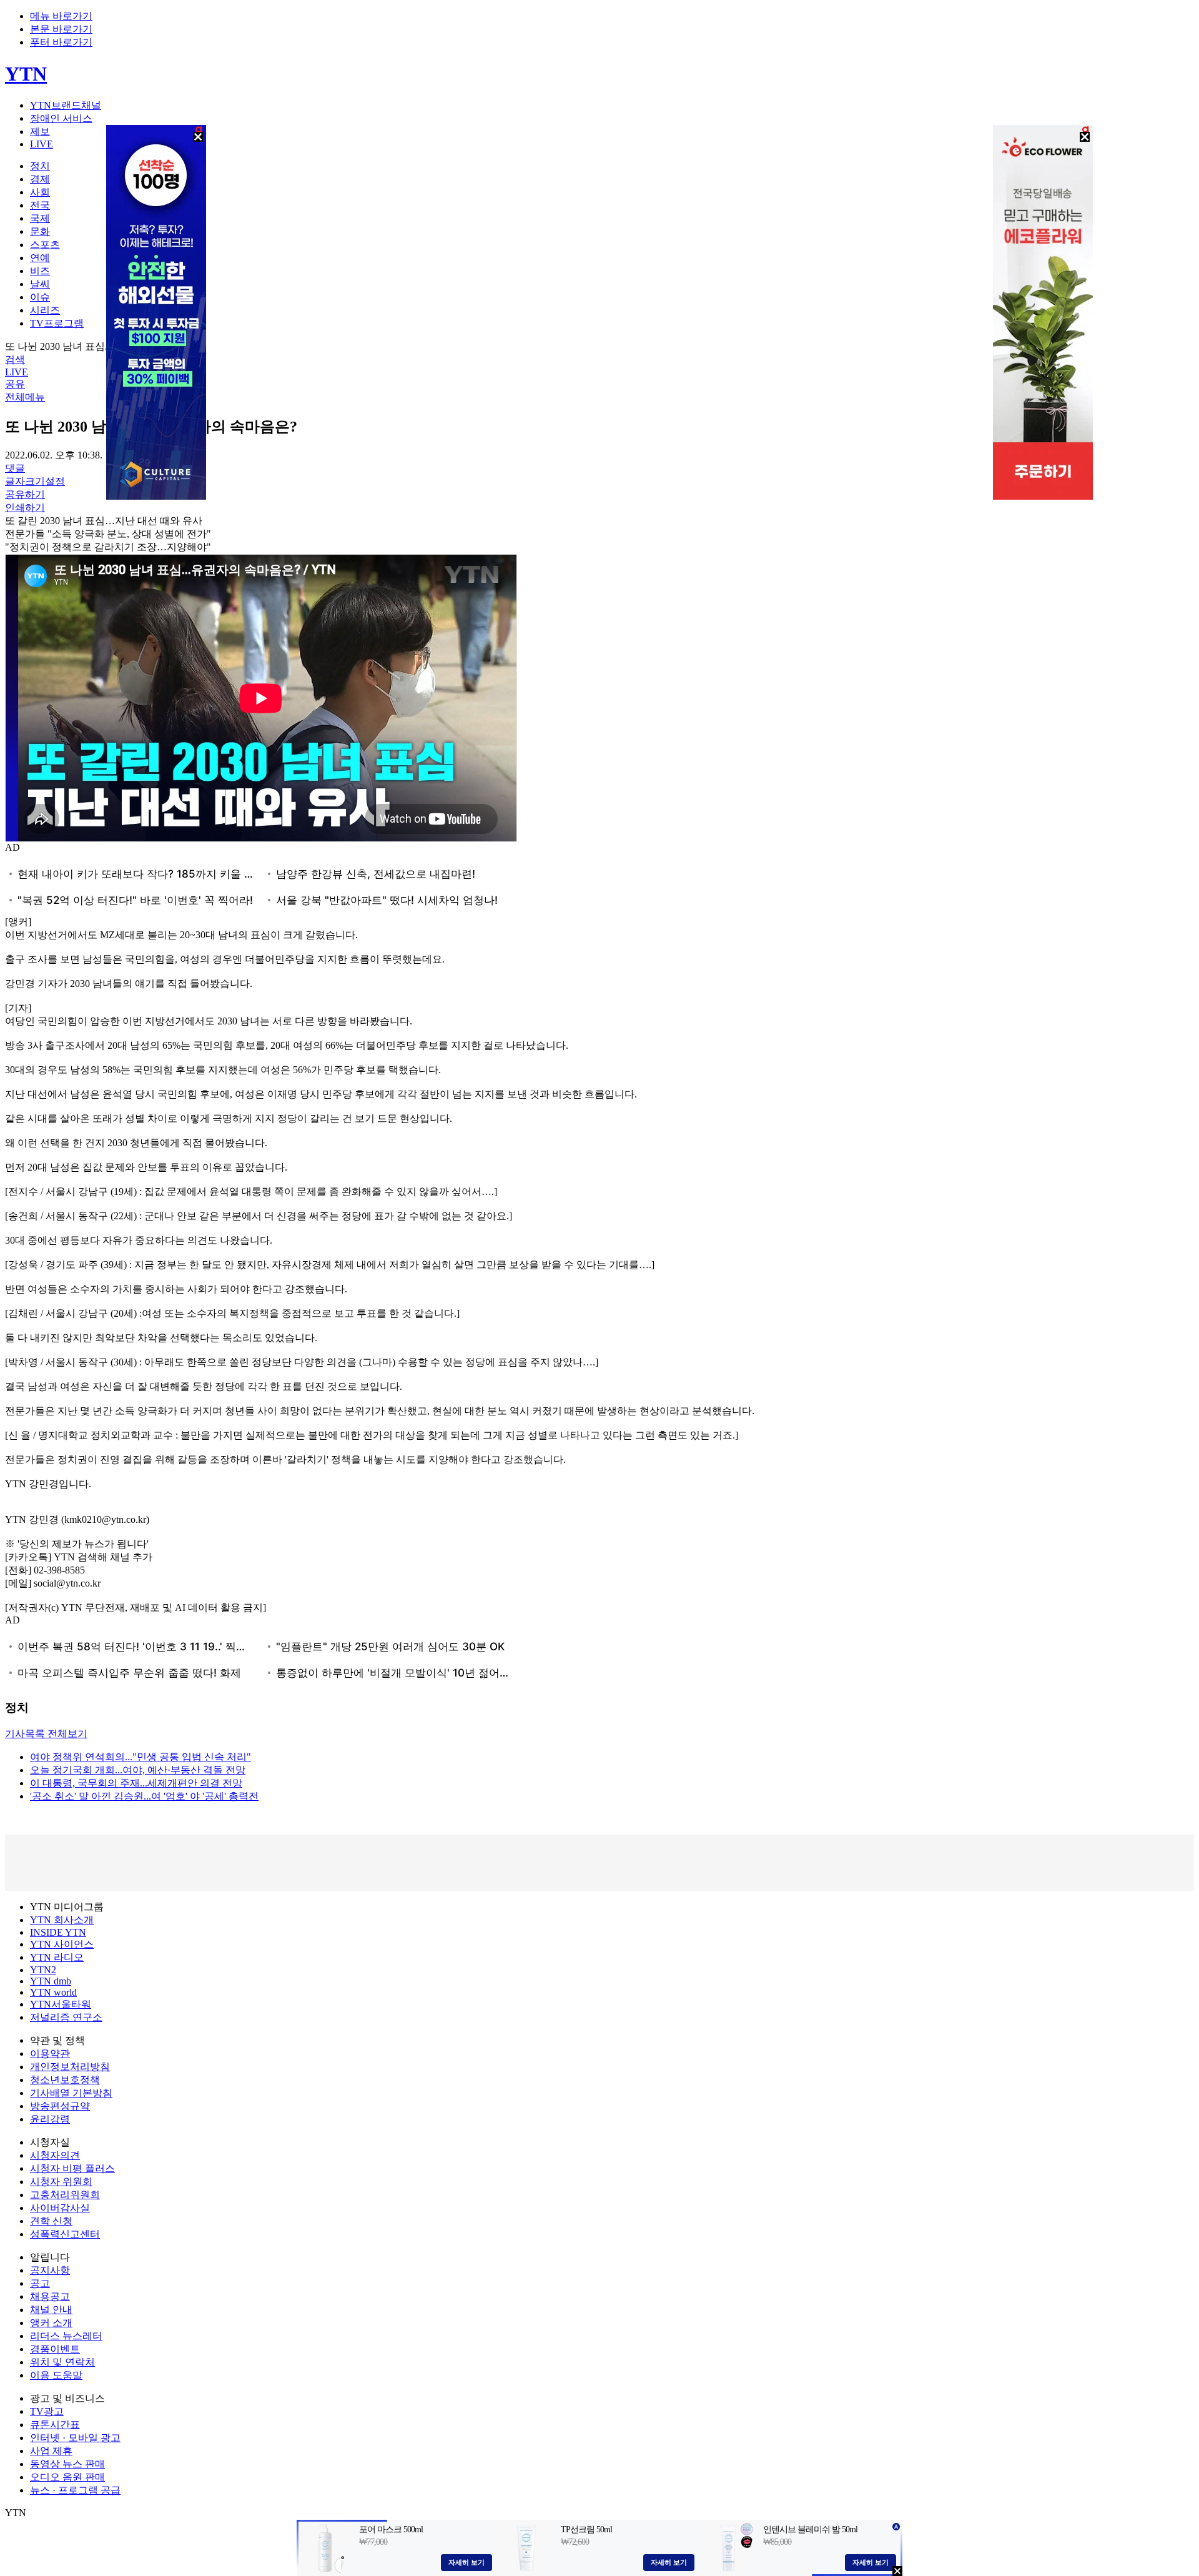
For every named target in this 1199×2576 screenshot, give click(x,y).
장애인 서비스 (61, 118)
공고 (40, 2283)
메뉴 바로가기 (61, 16)
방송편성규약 (60, 2106)
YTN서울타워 (61, 2004)
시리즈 (45, 310)
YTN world (53, 1992)
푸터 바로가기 (61, 42)
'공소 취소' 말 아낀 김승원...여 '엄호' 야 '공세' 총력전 (144, 1796)
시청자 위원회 (61, 2182)
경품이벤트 (55, 2349)
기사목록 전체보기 (46, 1734)
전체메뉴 (25, 397)
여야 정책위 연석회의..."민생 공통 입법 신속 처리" (141, 1757)
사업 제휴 (51, 2451)
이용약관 (50, 2053)
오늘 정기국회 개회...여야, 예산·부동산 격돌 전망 (138, 1770)
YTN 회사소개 (62, 1920)
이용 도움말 (56, 2375)
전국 (40, 205)
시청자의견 (55, 2155)
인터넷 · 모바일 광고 (75, 2438)
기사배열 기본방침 (71, 2093)
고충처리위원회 (65, 2195)
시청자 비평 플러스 (72, 2168)
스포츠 (45, 245)
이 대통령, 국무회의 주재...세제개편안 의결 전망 (136, 1783)
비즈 (40, 271)
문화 (40, 231)
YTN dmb (51, 1981)
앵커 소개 (51, 2323)
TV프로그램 (57, 323)
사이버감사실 (60, 2208)
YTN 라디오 (57, 1957)
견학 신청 (51, 2221)
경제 (40, 179)
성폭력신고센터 (65, 2234)
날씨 (40, 284)
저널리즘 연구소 (66, 2017)
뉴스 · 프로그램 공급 (75, 2490)
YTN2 (43, 1970)
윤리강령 (50, 2119)
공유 (15, 384)
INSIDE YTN (58, 1932)
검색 (15, 359)
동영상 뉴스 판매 (67, 2464)
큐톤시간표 (55, 2425)
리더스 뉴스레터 (66, 2336)
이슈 (40, 297)
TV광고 (47, 2411)
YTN (26, 74)
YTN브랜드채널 (66, 105)
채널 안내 (51, 2310)
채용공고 (50, 2296)
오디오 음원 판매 (67, 2477)
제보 (40, 131)
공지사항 (50, 2270)
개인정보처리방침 (70, 2067)
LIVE (42, 144)
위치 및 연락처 (62, 2362)
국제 (40, 218)
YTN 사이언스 (62, 1944)
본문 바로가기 (61, 29)
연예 (40, 258)
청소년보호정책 (65, 2080)
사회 (40, 192)
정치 (40, 166)
